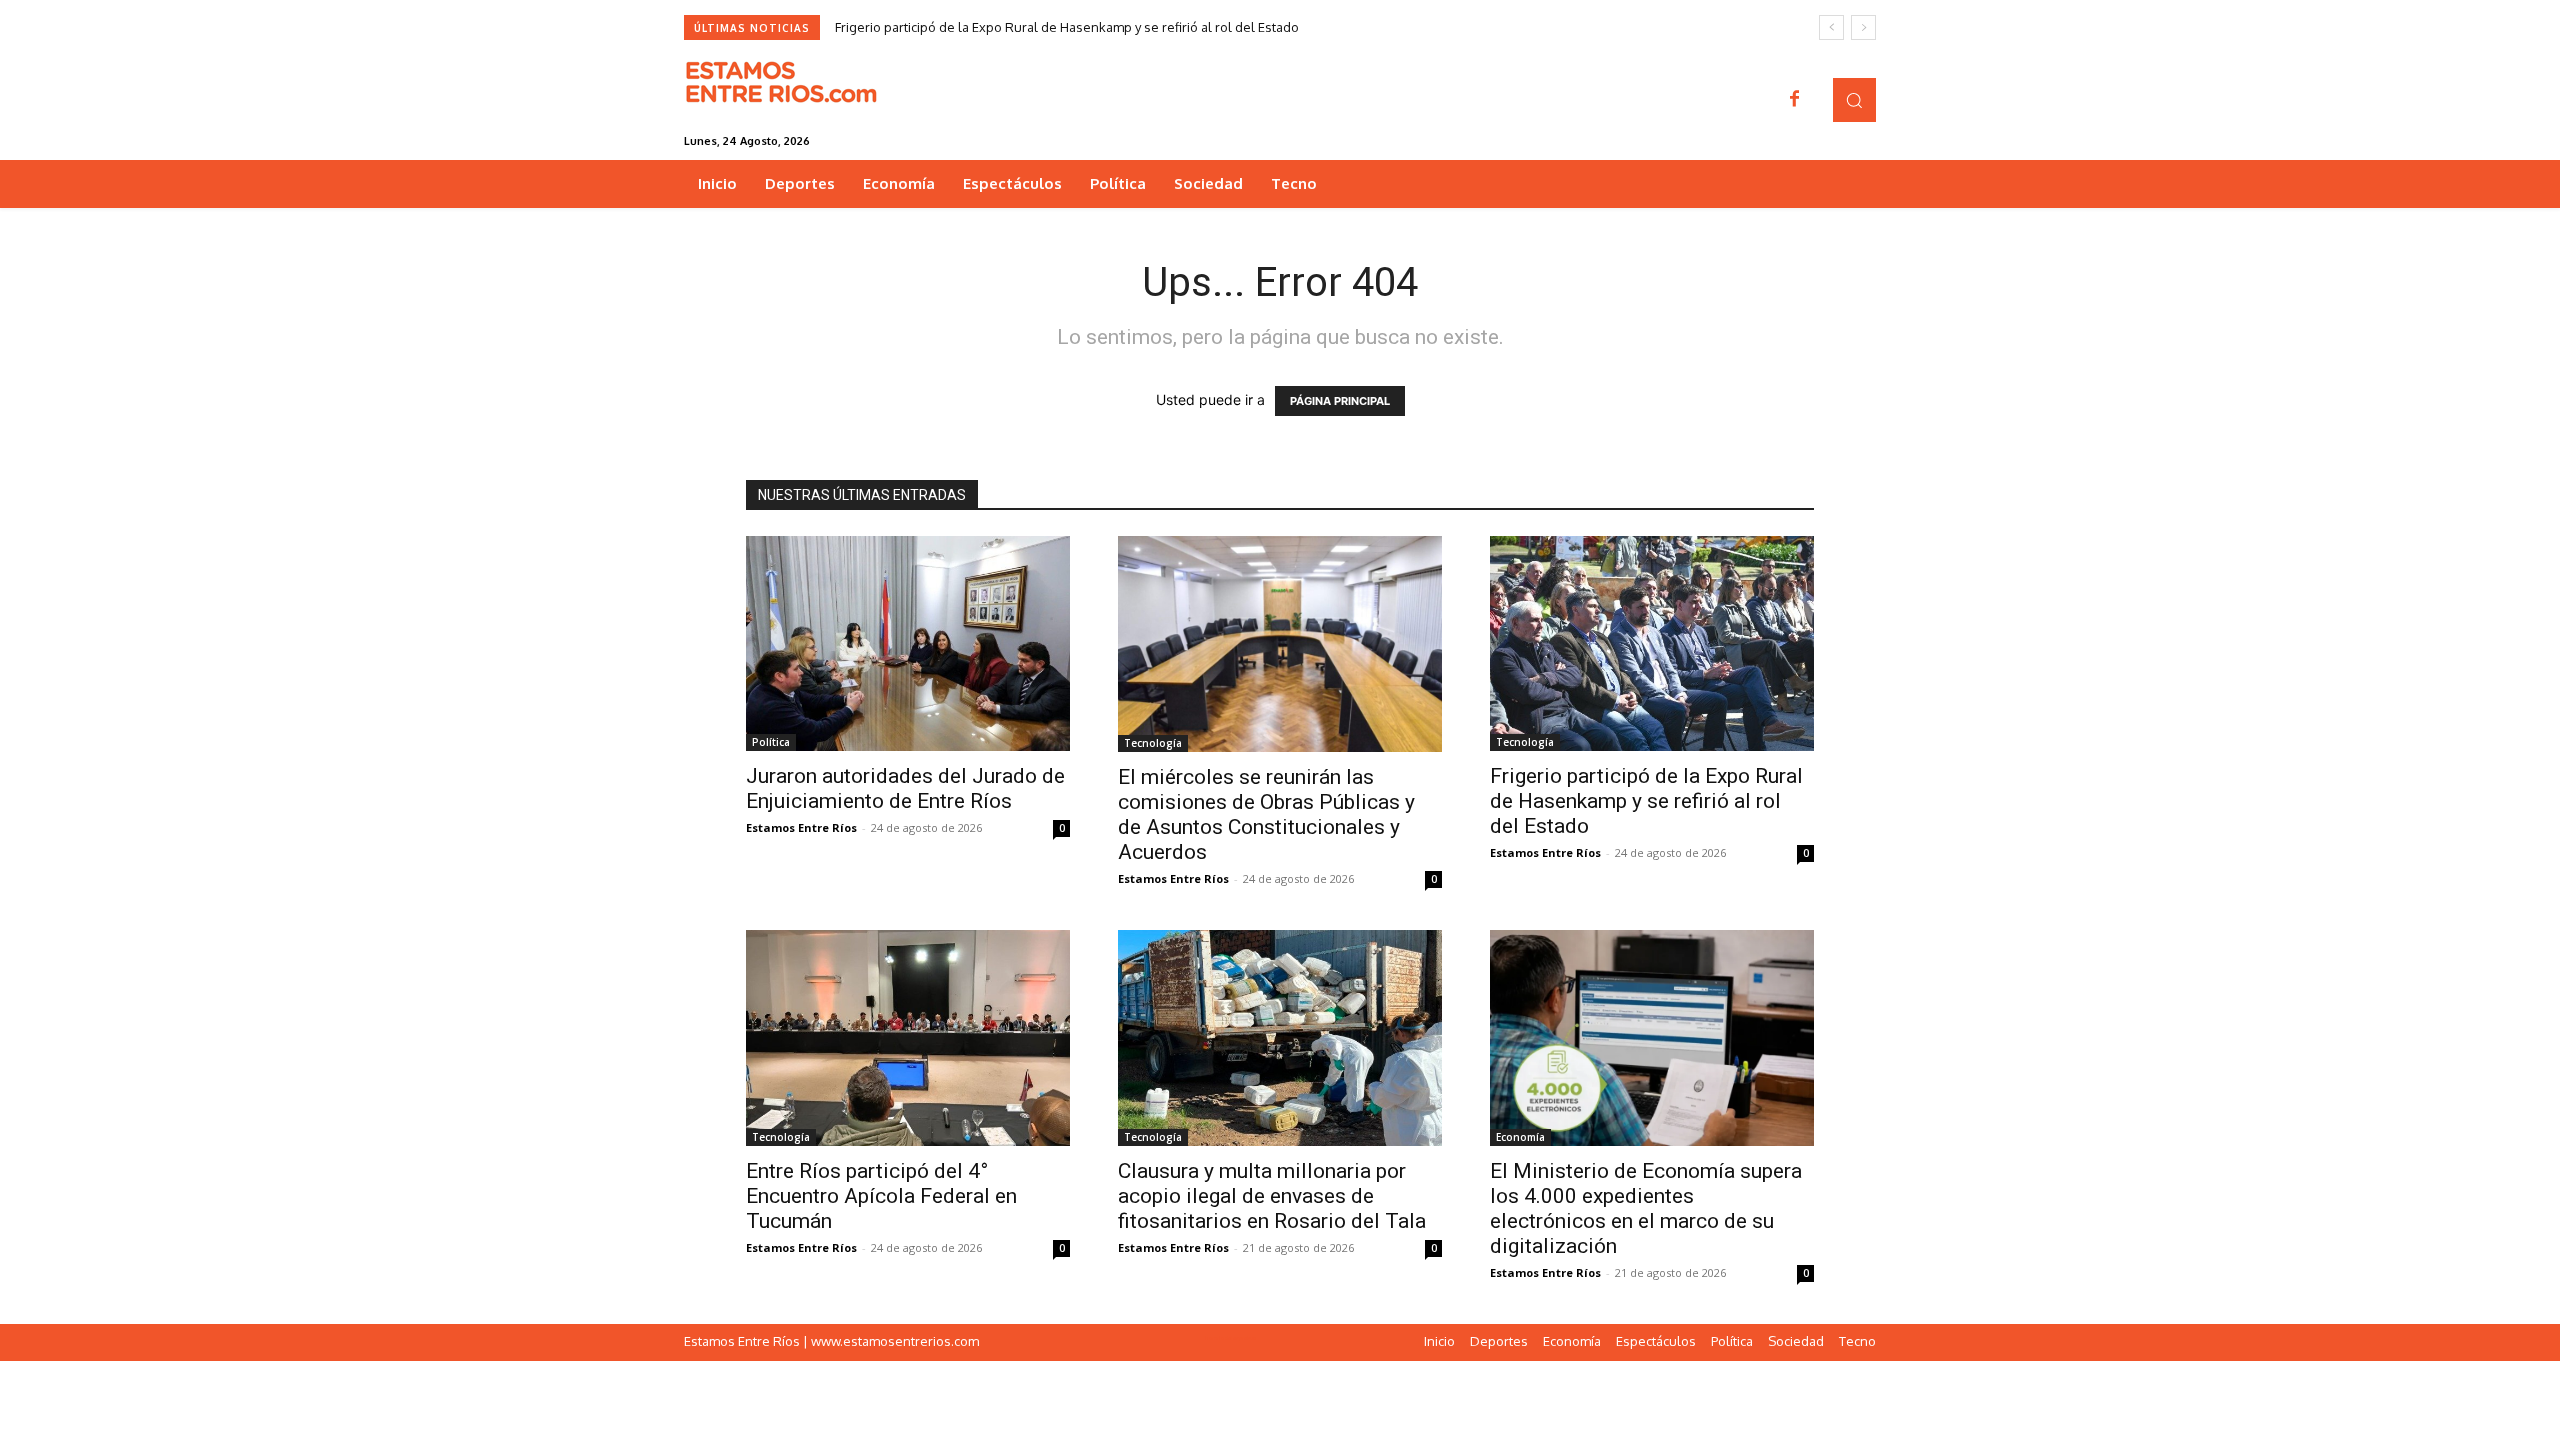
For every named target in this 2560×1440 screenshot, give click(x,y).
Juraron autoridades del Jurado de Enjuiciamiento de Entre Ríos (905, 788)
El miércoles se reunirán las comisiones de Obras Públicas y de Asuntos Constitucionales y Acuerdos (1266, 814)
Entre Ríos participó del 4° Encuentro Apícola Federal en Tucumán (881, 1196)
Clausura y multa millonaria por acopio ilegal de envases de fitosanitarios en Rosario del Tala (1272, 1196)
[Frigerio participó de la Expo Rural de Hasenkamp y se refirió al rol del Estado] (1652, 643)
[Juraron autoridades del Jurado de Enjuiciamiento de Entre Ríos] (908, 643)
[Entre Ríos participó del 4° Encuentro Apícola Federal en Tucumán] (908, 1038)
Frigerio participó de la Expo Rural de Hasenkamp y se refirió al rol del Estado (1067, 27)
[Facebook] (1795, 100)
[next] (1863, 27)
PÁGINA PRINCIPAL (1340, 401)
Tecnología (1153, 743)
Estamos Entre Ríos (801, 827)
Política (771, 742)
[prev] (1831, 27)
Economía (1520, 1137)
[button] (1854, 99)
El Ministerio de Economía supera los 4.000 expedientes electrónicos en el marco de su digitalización (1646, 1208)
